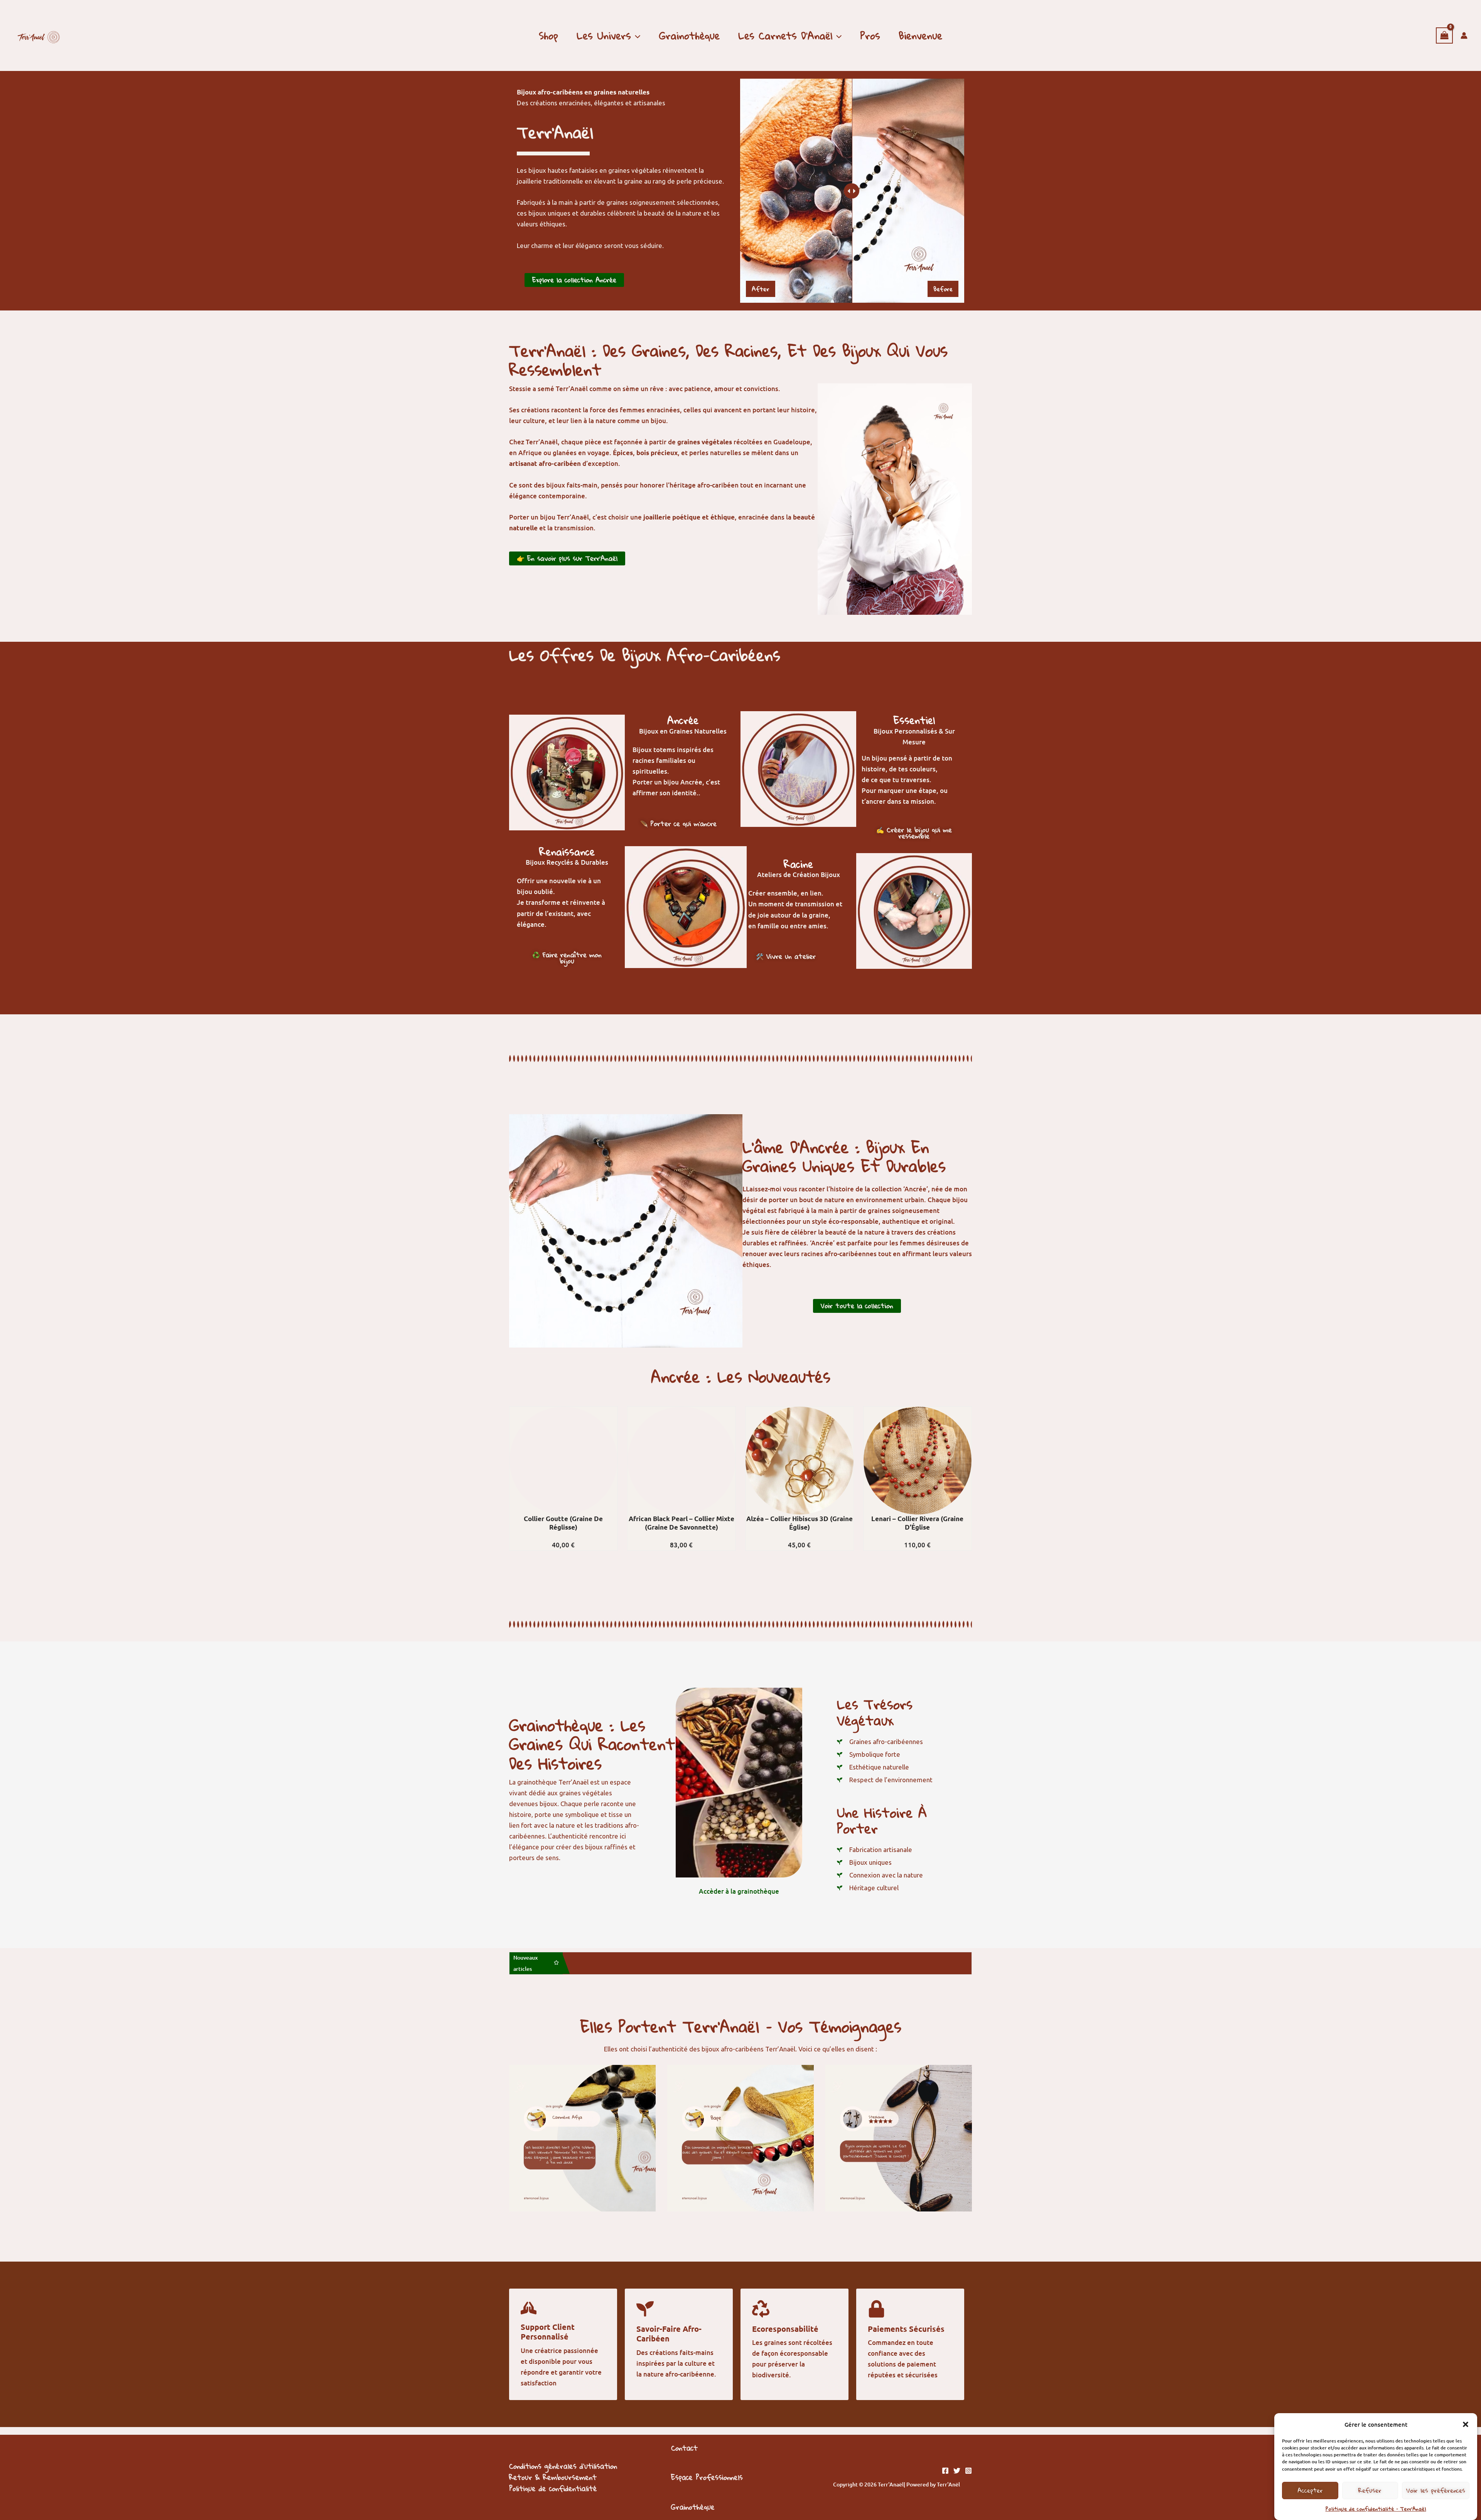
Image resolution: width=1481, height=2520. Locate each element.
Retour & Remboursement (553, 2477)
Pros (870, 35)
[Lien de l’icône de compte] (1464, 35)
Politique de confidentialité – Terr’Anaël (1376, 2509)
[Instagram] (968, 2471)
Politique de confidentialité (553, 2488)
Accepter (1310, 2490)
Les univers (604, 35)
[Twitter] (957, 2471)
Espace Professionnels (707, 2477)
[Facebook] (945, 2471)
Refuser (1370, 2490)
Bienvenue (920, 35)
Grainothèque (689, 35)
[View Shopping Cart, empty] (1444, 35)
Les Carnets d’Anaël (785, 35)
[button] (1466, 2424)
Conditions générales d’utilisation (563, 2466)
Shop (548, 35)
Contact (684, 2448)
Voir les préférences (1436, 2490)
